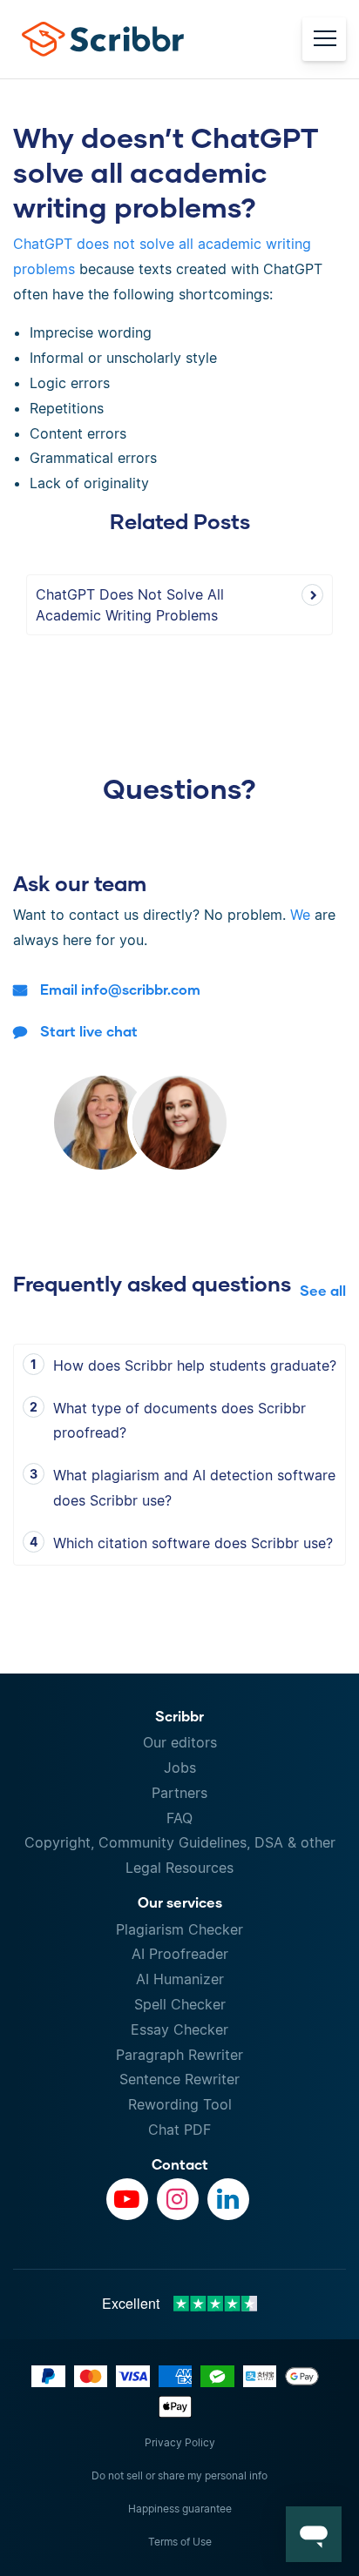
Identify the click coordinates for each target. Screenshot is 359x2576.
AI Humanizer (180, 1979)
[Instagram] (178, 2199)
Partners (179, 1793)
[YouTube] (127, 2199)
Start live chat (89, 1031)
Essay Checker (179, 2029)
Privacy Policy (180, 2442)
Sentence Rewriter (179, 2079)
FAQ (179, 1818)
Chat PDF (179, 2130)
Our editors (180, 1742)
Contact (180, 2164)
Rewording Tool (180, 2104)
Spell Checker (180, 2004)
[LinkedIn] (228, 2199)
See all (323, 1290)
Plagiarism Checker (179, 1929)
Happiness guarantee (180, 2509)
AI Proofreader (180, 1954)
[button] (314, 2534)
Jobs (180, 1768)
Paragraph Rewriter (179, 2055)
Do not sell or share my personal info (179, 2475)
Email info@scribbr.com (120, 989)
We (300, 915)
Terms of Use (180, 2542)
